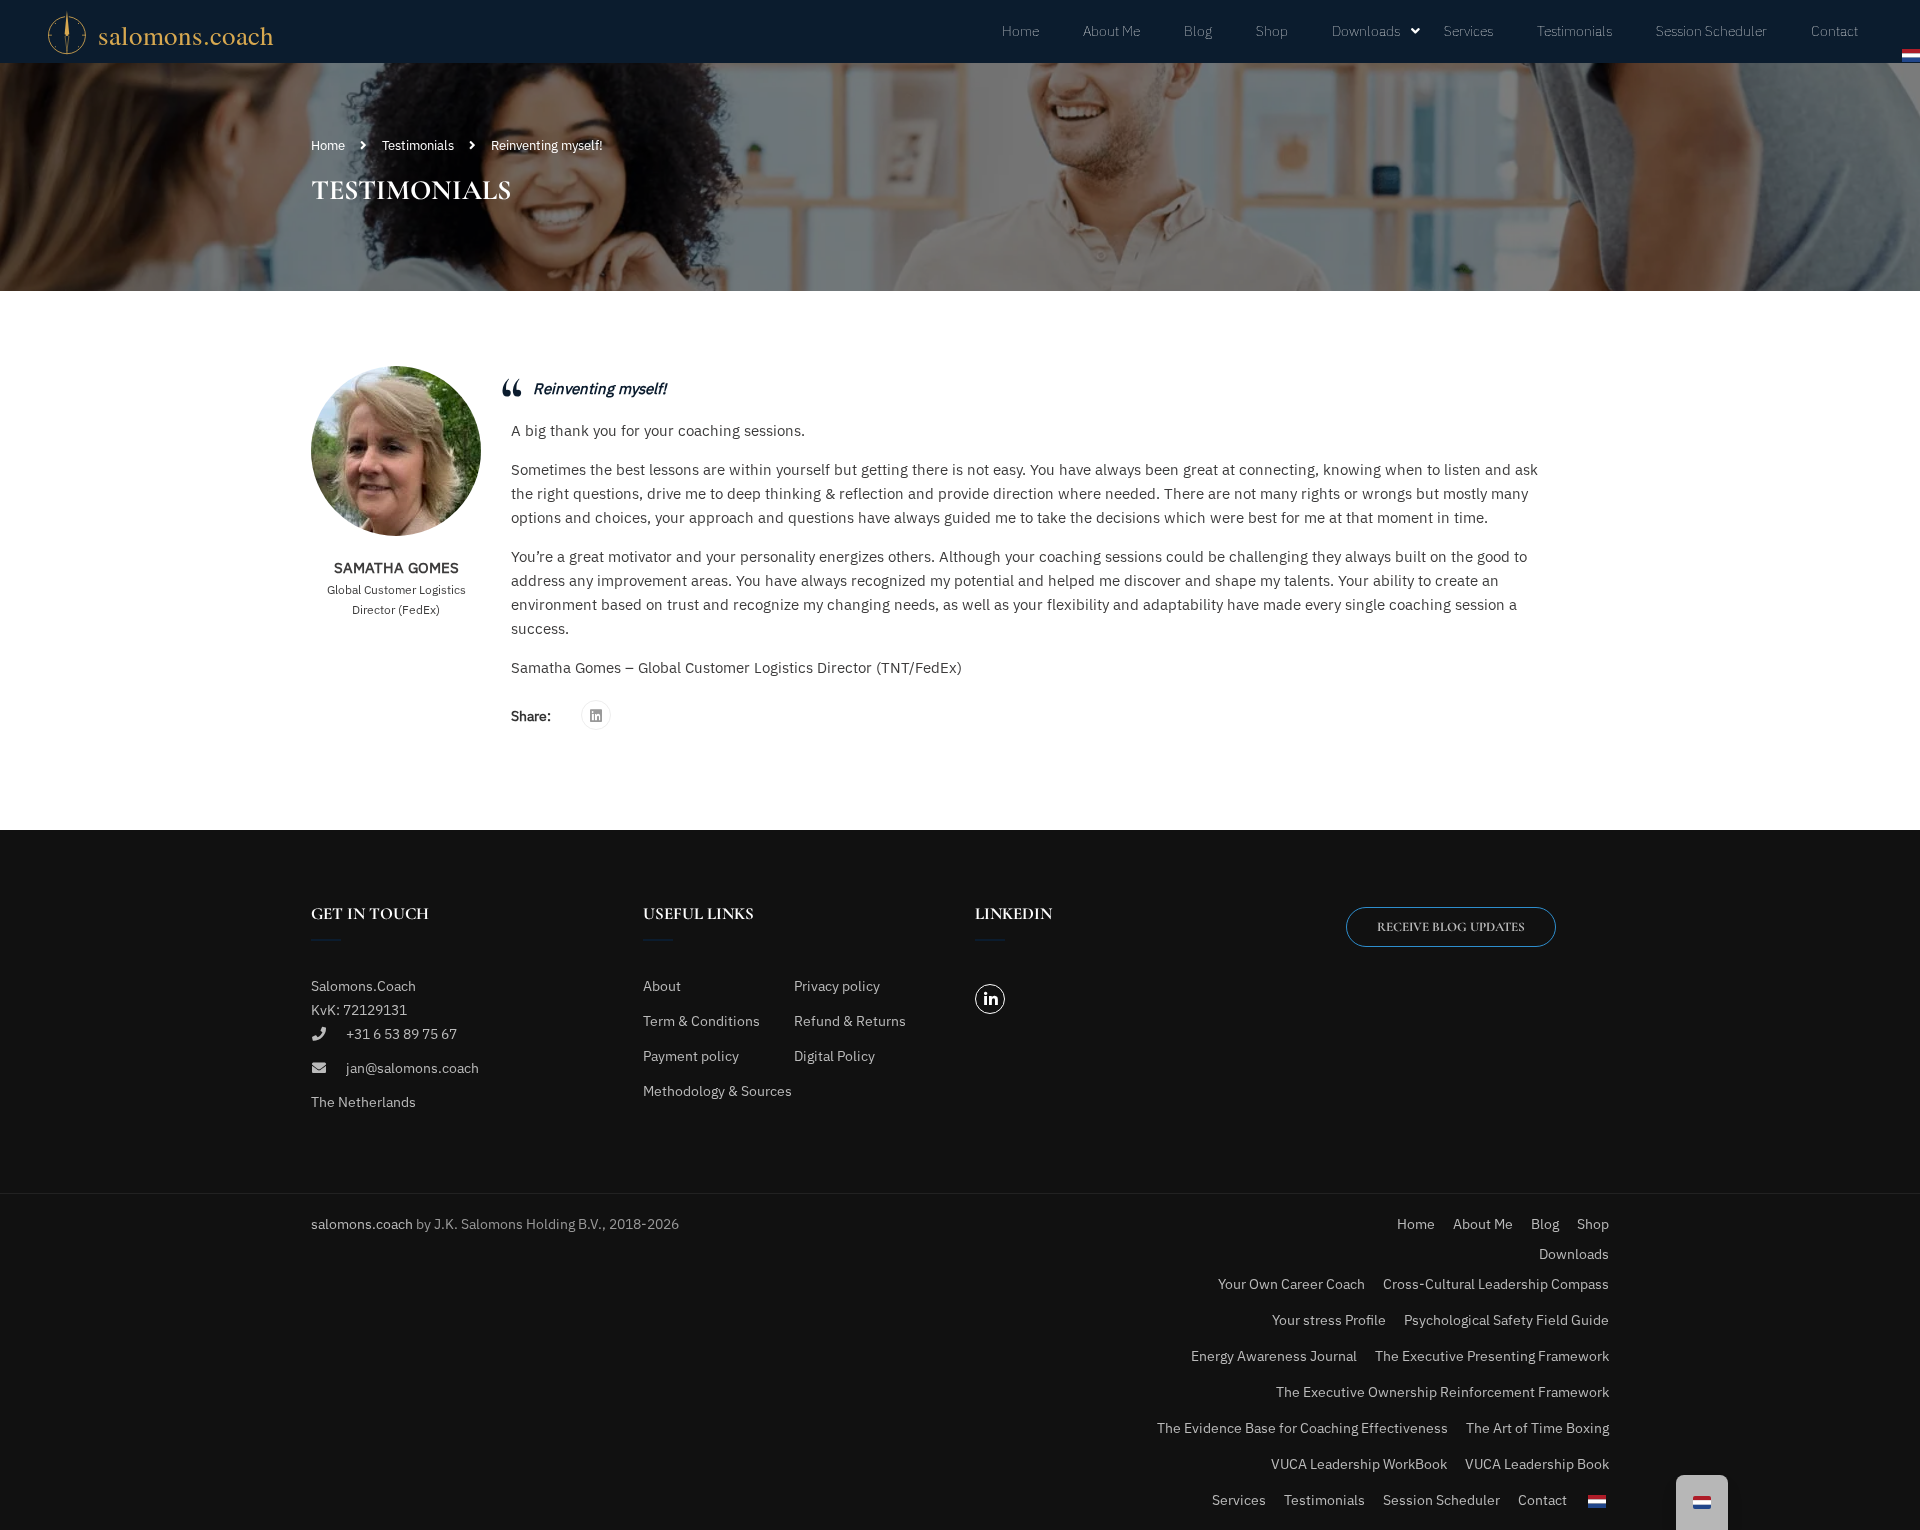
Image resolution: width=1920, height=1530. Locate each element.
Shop (1272, 31)
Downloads (1366, 31)
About (662, 986)
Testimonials (1574, 31)
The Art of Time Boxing (1537, 1428)
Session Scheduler (1711, 31)
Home (1020, 31)
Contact (1834, 31)
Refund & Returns (850, 1021)
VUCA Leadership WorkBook (1359, 1464)
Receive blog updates (1451, 927)
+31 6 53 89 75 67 (401, 1034)
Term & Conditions (701, 1021)
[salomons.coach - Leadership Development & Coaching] (188, 31)
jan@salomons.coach (412, 1068)
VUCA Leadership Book (1537, 1464)
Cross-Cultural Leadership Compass (1496, 1284)
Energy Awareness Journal (1274, 1356)
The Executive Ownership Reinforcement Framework (1442, 1392)
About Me (1111, 31)
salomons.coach (363, 1224)
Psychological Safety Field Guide (1506, 1320)
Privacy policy (837, 986)
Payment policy (691, 1056)
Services (1468, 31)
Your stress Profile (1329, 1320)
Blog (1198, 31)
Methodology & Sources (717, 1091)
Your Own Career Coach (1291, 1284)
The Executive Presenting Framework (1492, 1356)
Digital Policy (834, 1056)
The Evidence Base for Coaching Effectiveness (1302, 1428)
